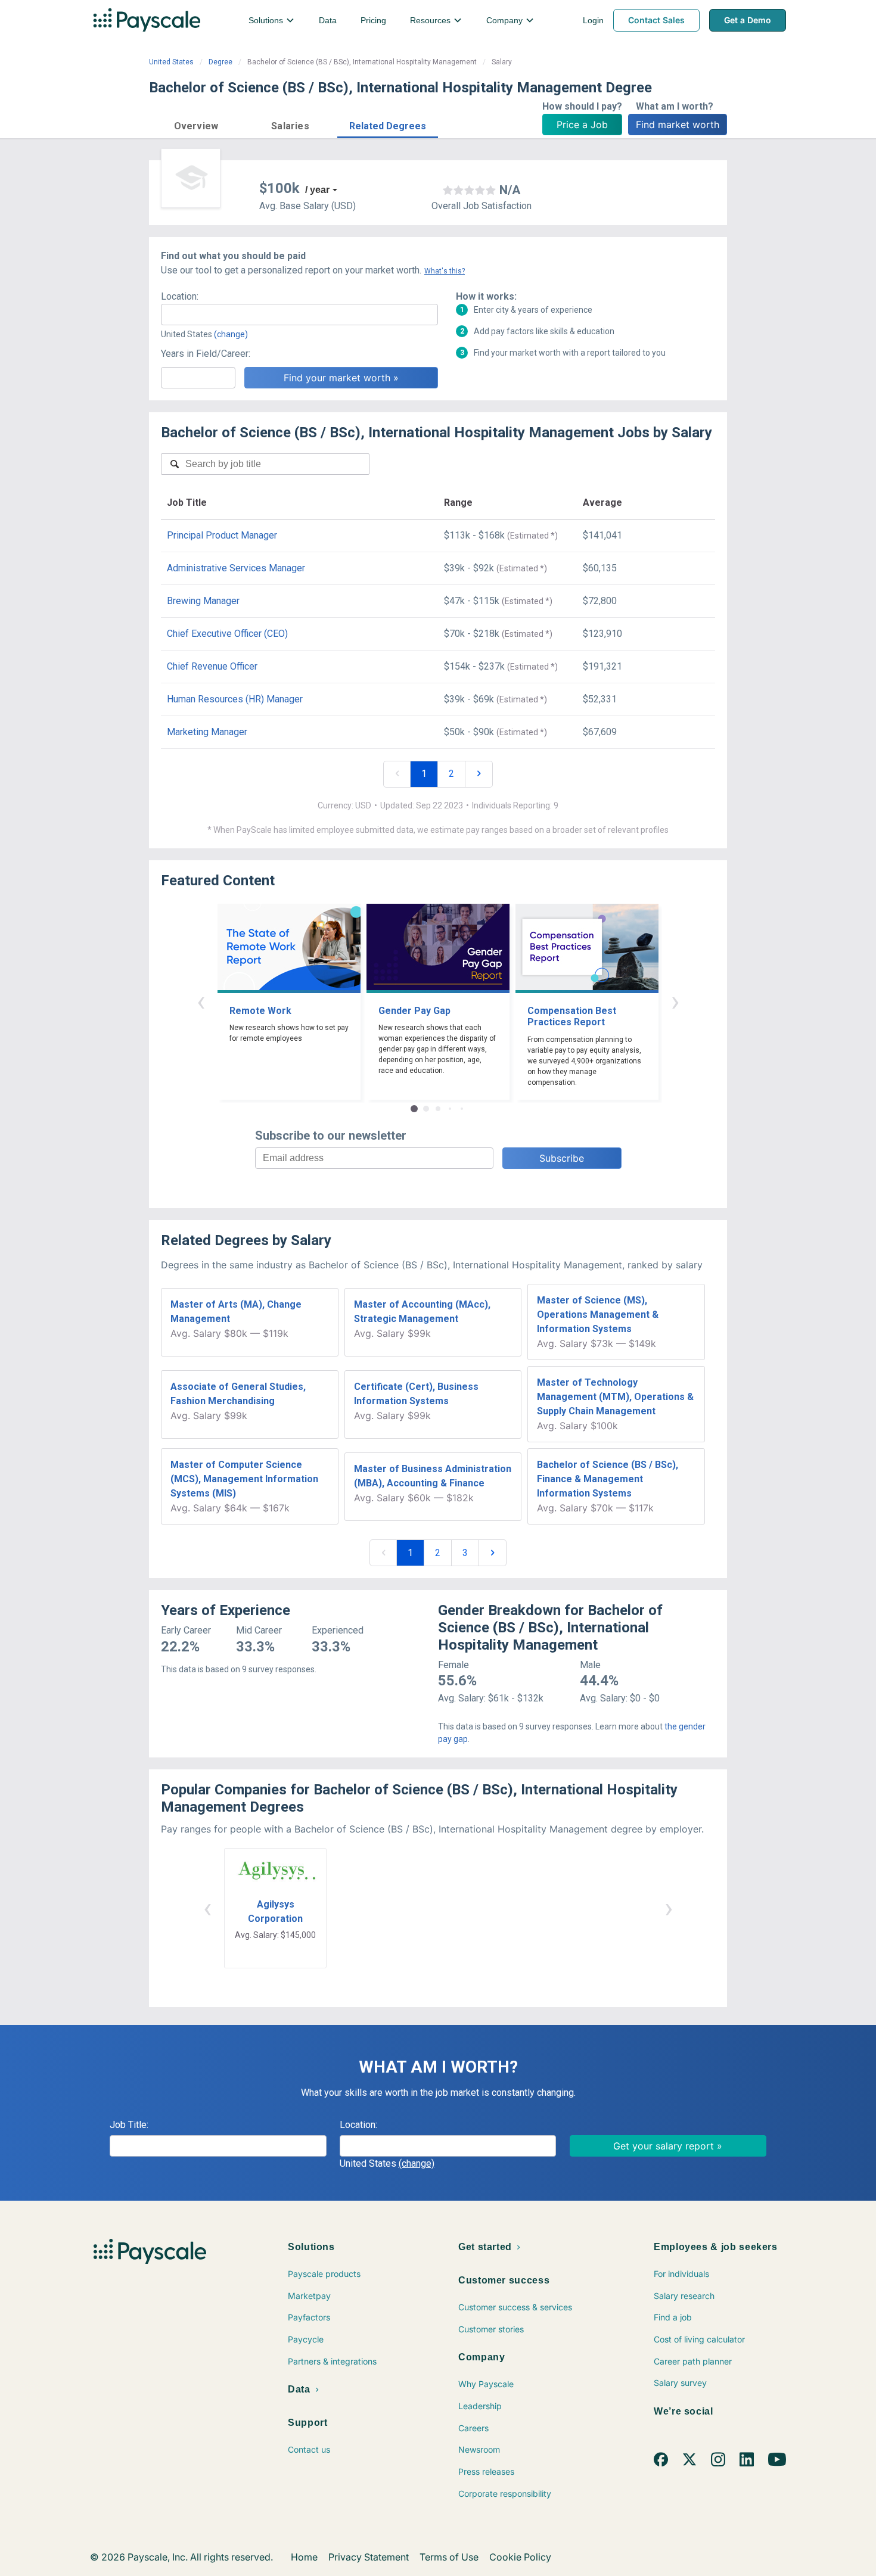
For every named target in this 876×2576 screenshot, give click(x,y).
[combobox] (299, 315)
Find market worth (678, 125)
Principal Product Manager (222, 535)
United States (171, 62)
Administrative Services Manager (236, 568)
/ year (317, 190)
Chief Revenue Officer (212, 666)
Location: (180, 296)
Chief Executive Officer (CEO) (227, 634)
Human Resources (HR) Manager (235, 699)
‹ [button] (201, 1001)
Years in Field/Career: (206, 354)
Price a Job (582, 125)
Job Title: (129, 2125)
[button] (196, 124)
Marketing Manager (207, 732)
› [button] (675, 1001)
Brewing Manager (203, 601)
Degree (220, 62)
